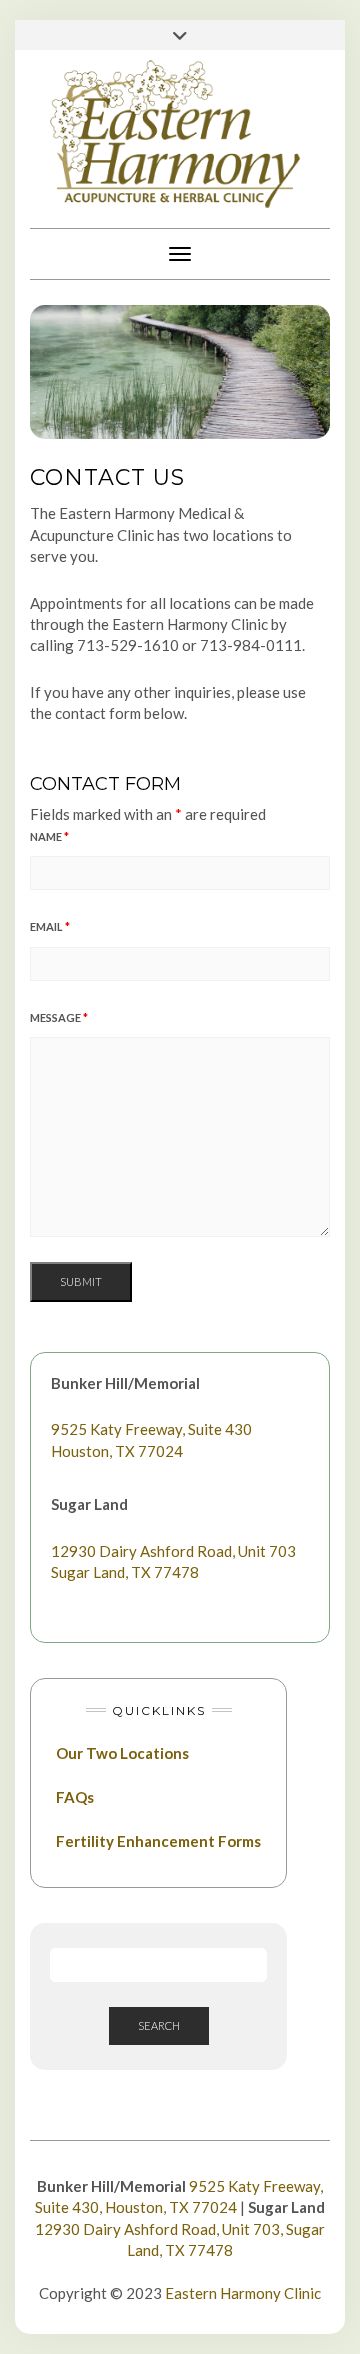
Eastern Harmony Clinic (243, 2293)
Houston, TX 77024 (117, 1451)
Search (159, 2025)
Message (59, 1017)
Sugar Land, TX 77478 (125, 1572)
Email (50, 926)
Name (49, 836)
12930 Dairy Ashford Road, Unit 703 (173, 1551)
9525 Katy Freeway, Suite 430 (151, 1429)
